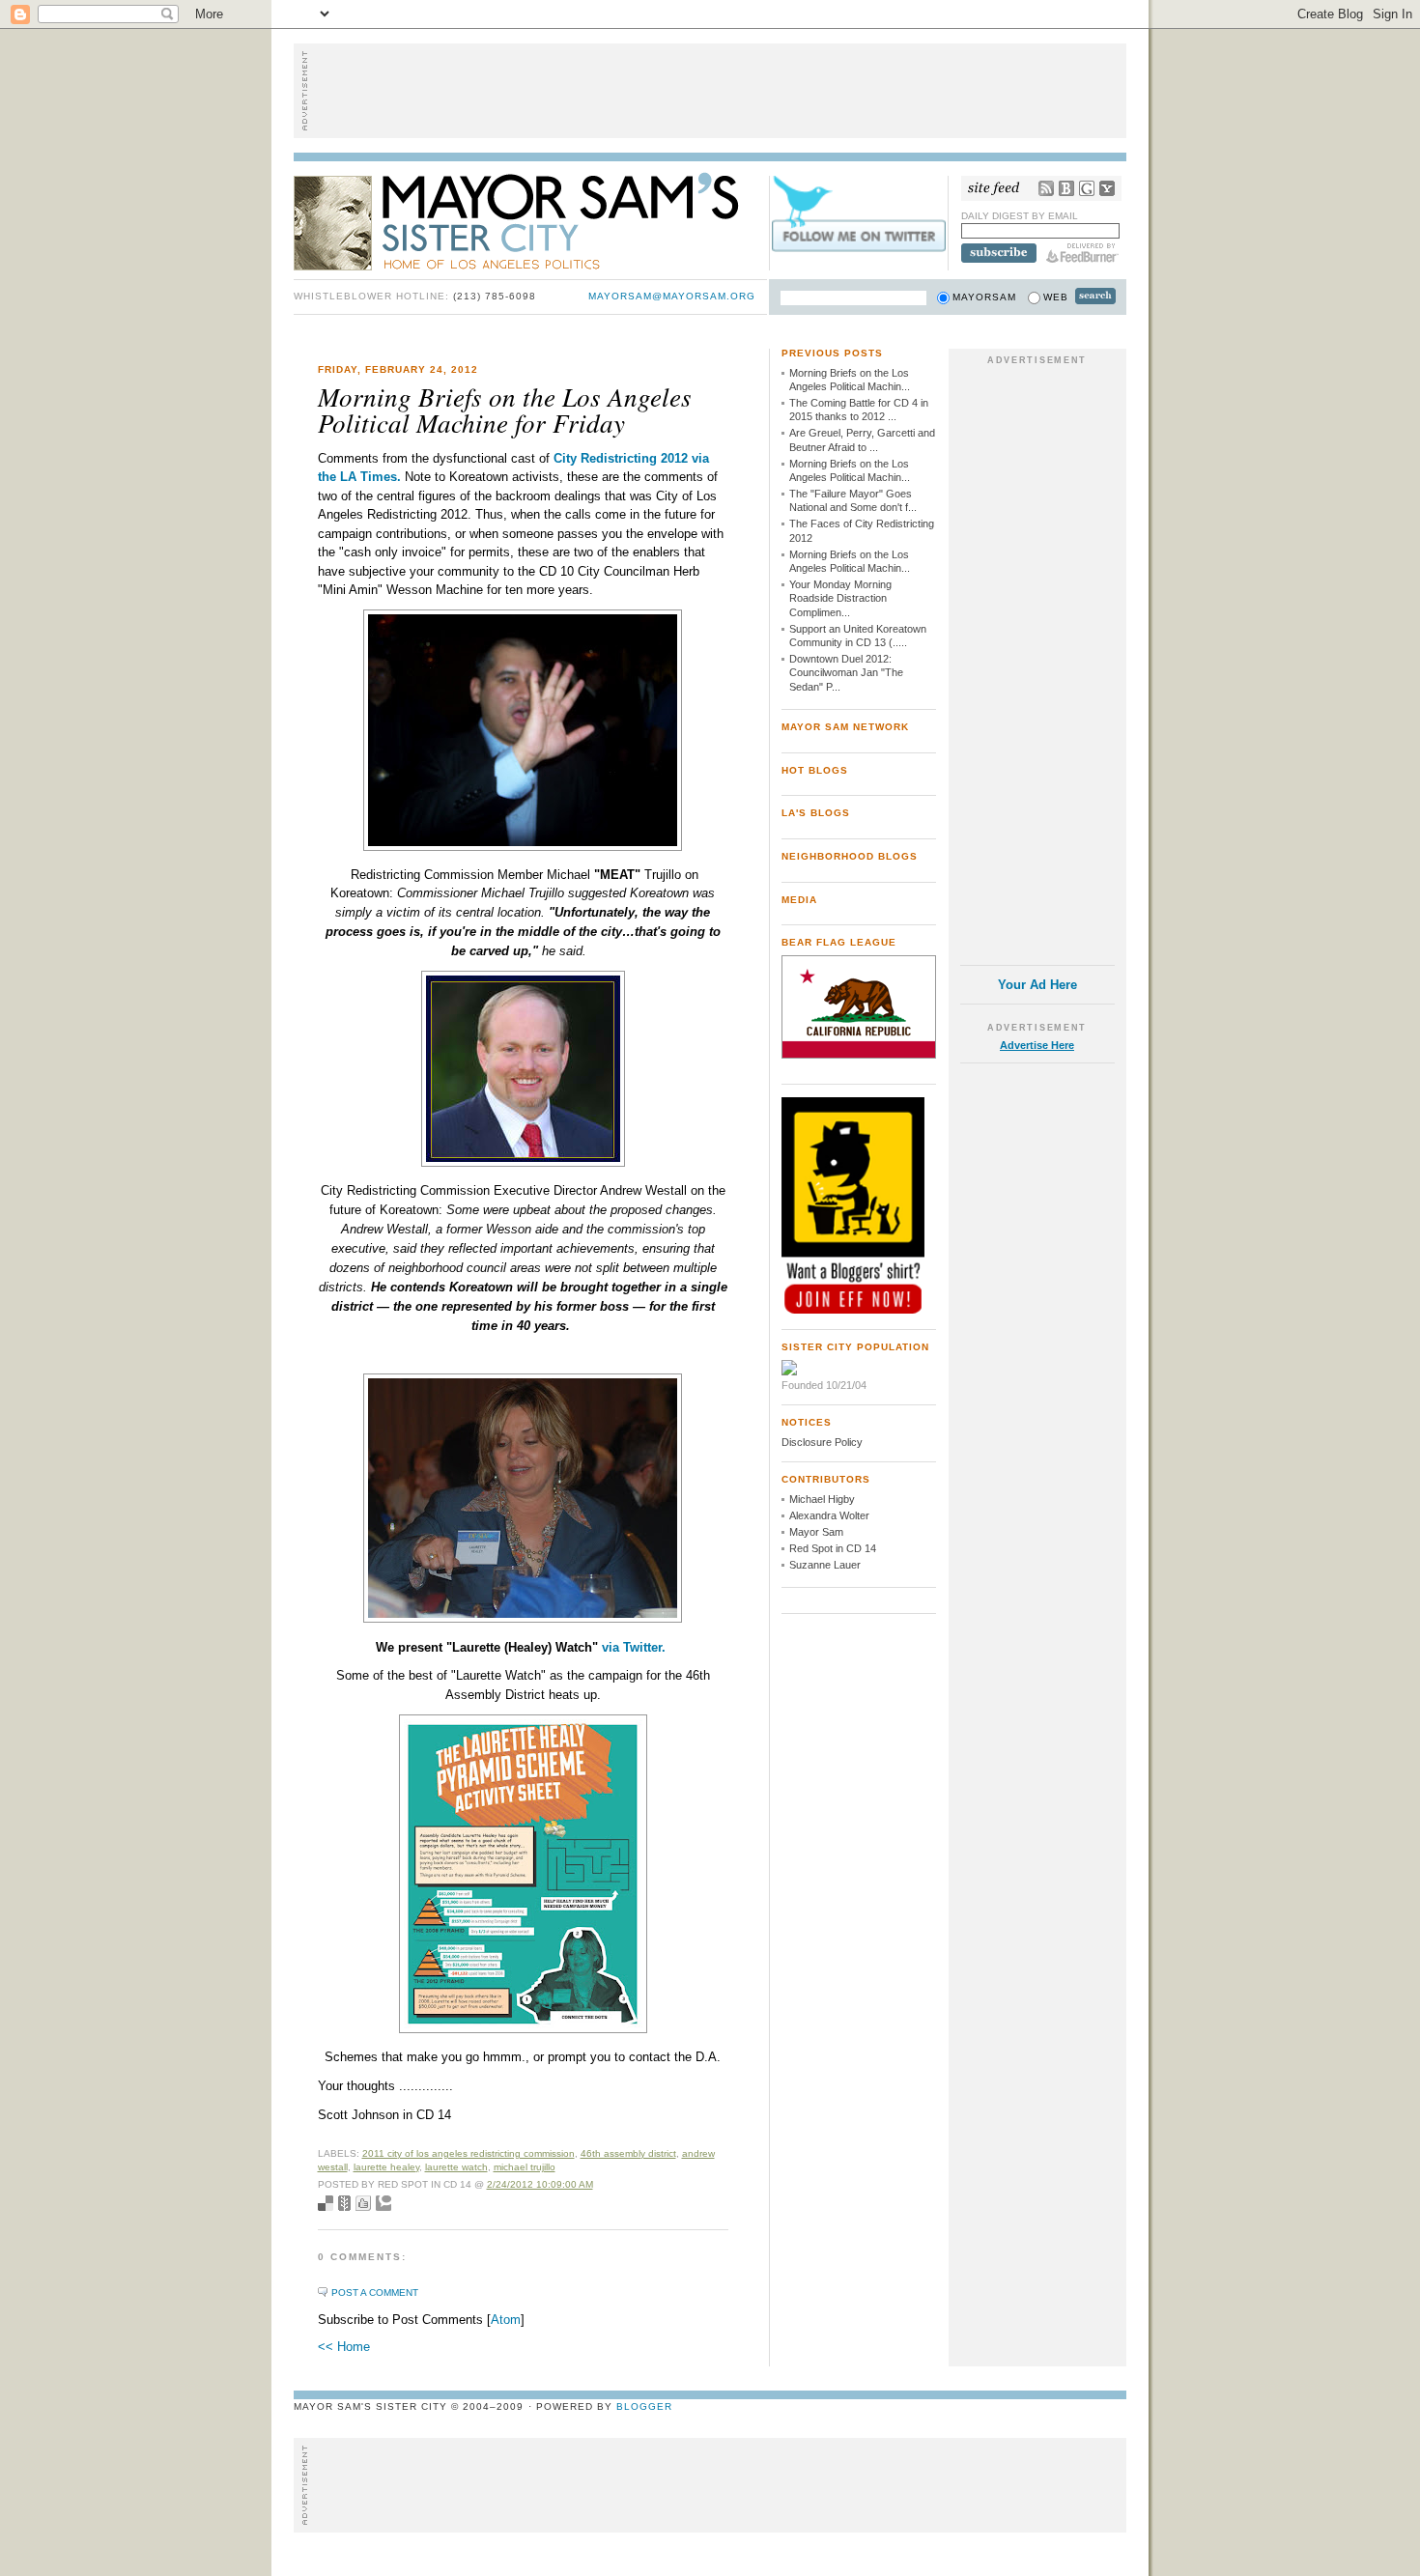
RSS (1046, 188)
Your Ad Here (1037, 985)
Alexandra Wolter (829, 1515)
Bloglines (1066, 188)
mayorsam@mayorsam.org (672, 296)
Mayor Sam (816, 1532)
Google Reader (1087, 188)
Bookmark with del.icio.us (326, 2203)
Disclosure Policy (822, 1442)
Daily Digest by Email (1020, 216)
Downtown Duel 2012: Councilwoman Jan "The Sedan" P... (846, 673)
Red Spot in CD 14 (833, 1548)
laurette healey (386, 2167)
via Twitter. (634, 1647)
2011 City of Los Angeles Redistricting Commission (469, 2153)
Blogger (644, 2406)
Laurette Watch (456, 2167)
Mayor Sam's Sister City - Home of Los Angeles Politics (530, 220)
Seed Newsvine (344, 2203)
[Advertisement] (710, 91)
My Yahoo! (1107, 188)
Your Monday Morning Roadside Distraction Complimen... (840, 598)
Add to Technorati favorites (383, 2203)
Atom (506, 2320)
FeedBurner (1082, 253)
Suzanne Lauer (825, 1565)
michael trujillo (525, 2167)
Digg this (363, 2203)
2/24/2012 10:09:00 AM (540, 2184)
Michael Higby (822, 1499)
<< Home (344, 2347)
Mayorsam (984, 297)
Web (1056, 297)
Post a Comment (375, 2293)
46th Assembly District (628, 2153)
